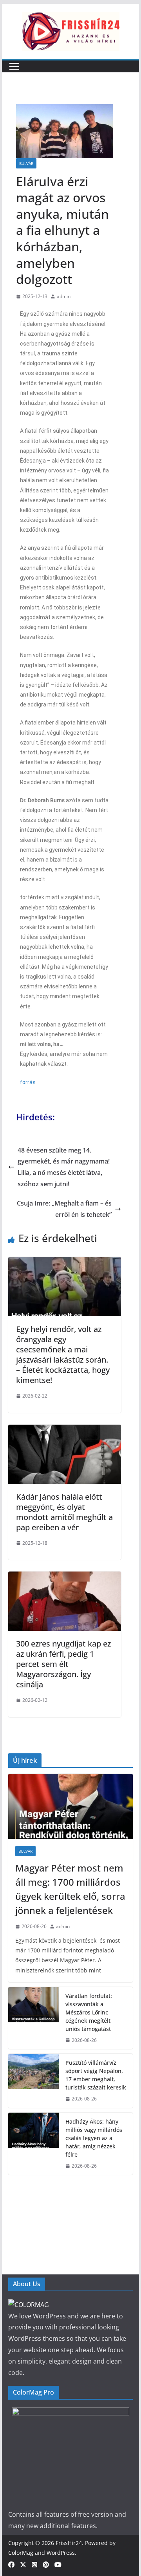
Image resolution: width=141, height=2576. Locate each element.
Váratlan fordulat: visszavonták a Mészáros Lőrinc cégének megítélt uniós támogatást (89, 2012)
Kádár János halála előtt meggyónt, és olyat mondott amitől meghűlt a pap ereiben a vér (64, 1512)
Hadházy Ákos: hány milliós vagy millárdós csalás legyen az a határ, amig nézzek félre (94, 2138)
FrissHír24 (69, 2543)
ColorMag (21, 2553)
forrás (28, 1082)
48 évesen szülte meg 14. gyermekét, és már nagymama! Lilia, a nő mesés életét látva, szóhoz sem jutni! (64, 1167)
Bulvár (26, 163)
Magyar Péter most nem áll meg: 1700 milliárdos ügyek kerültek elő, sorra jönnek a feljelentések (70, 1889)
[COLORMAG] (29, 2305)
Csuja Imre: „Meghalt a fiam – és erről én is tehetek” (64, 1209)
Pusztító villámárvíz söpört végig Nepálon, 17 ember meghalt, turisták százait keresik (96, 2075)
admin (64, 296)
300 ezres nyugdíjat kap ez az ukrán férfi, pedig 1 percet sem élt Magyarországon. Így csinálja (63, 1664)
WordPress (61, 2553)
